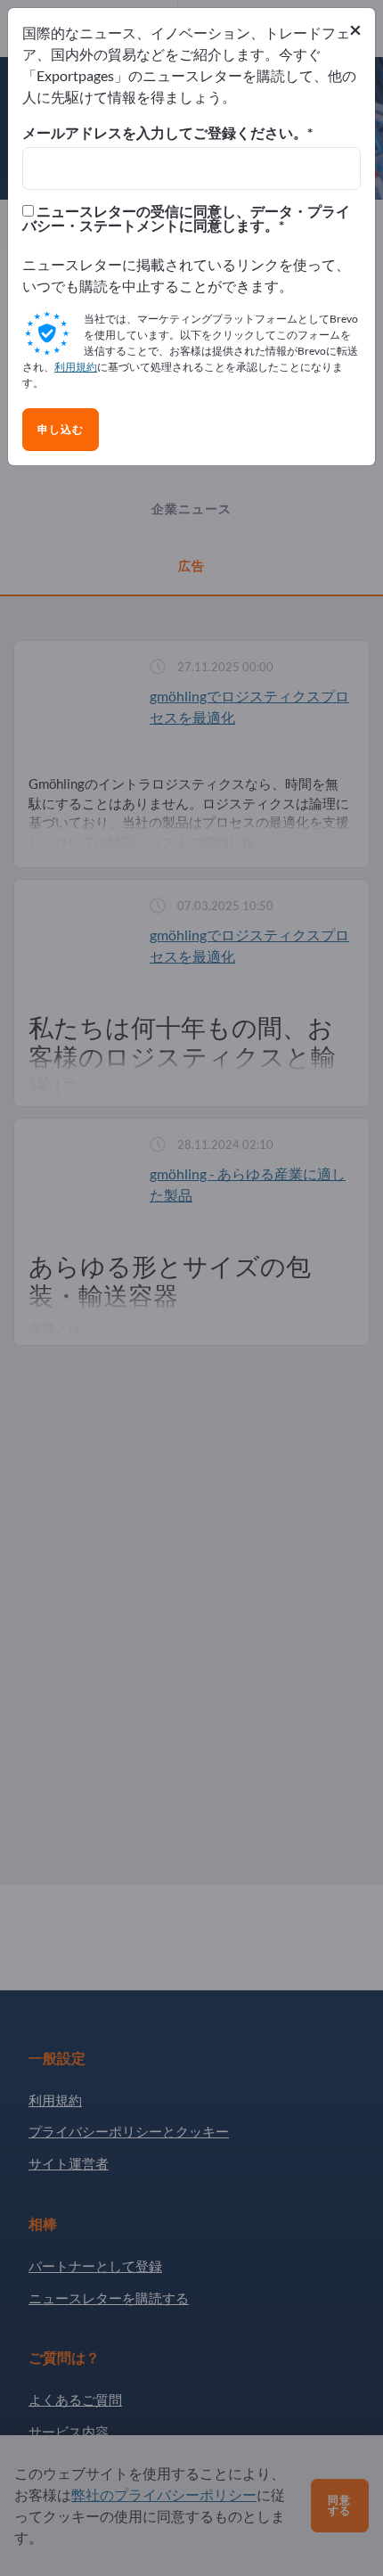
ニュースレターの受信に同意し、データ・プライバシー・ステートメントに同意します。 (186, 218)
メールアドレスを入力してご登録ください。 (165, 133)
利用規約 (76, 367)
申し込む (61, 430)
